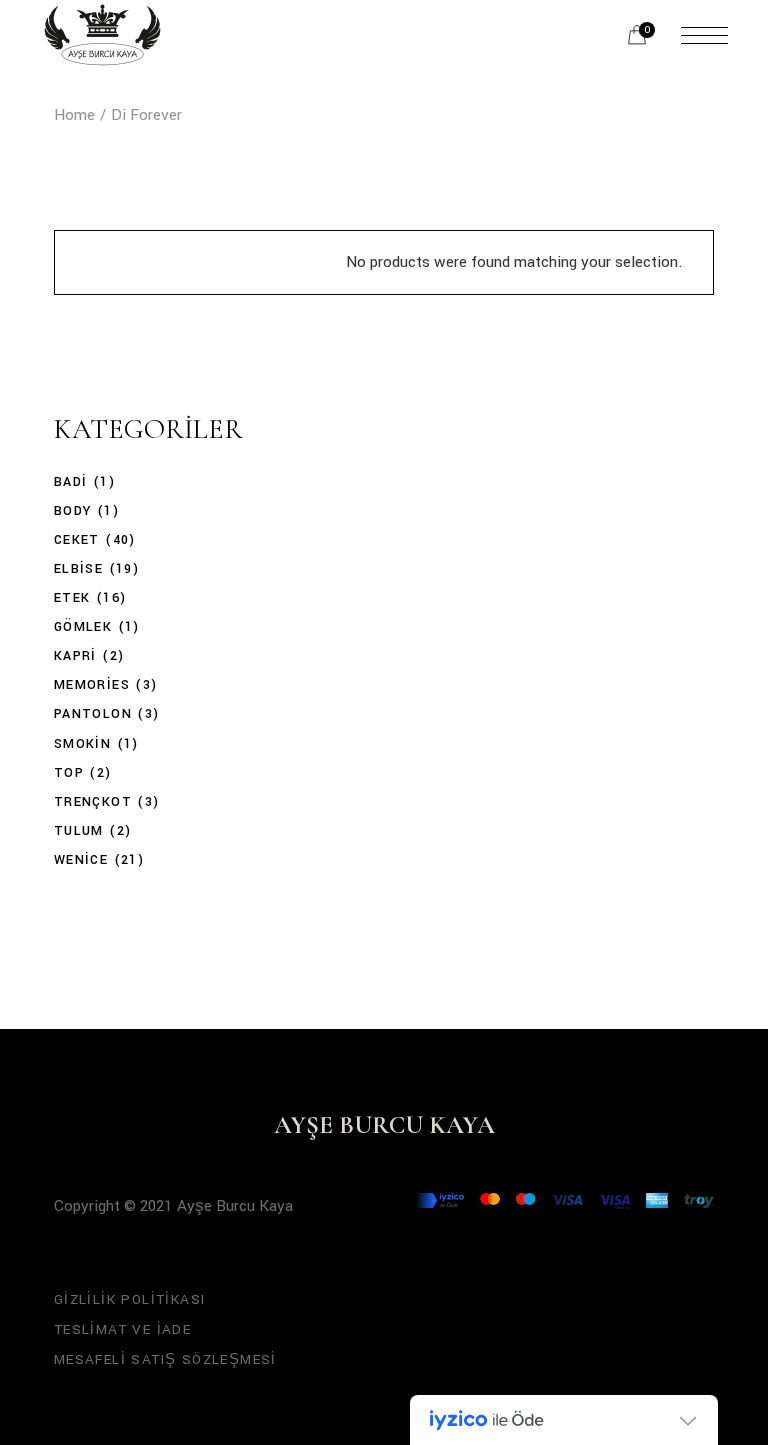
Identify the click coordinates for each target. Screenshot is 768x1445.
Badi (71, 482)
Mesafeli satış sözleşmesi (165, 1359)
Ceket (77, 540)
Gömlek (83, 627)
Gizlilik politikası (130, 1299)
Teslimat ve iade (122, 1329)
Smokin (82, 744)
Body (73, 511)
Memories (92, 685)
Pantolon (93, 714)
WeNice (81, 860)
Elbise (78, 569)
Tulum (79, 831)
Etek (72, 598)
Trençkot (93, 802)
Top (69, 773)
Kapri (75, 656)
